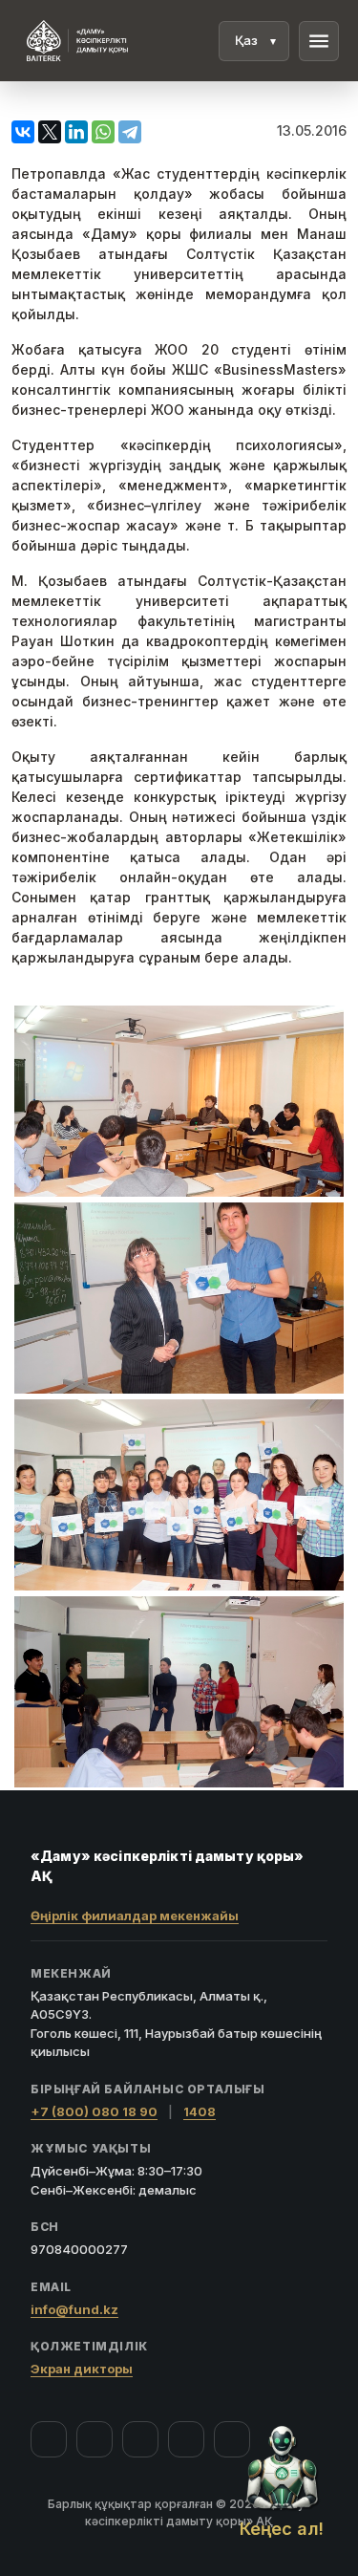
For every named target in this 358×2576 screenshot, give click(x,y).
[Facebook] (49, 2439)
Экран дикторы (82, 2369)
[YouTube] (140, 2439)
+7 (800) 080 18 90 (94, 2111)
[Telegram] (186, 2439)
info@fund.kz (74, 2309)
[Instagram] (95, 2439)
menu (319, 41)
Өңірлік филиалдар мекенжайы (135, 1916)
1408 (200, 2111)
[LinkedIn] (232, 2439)
